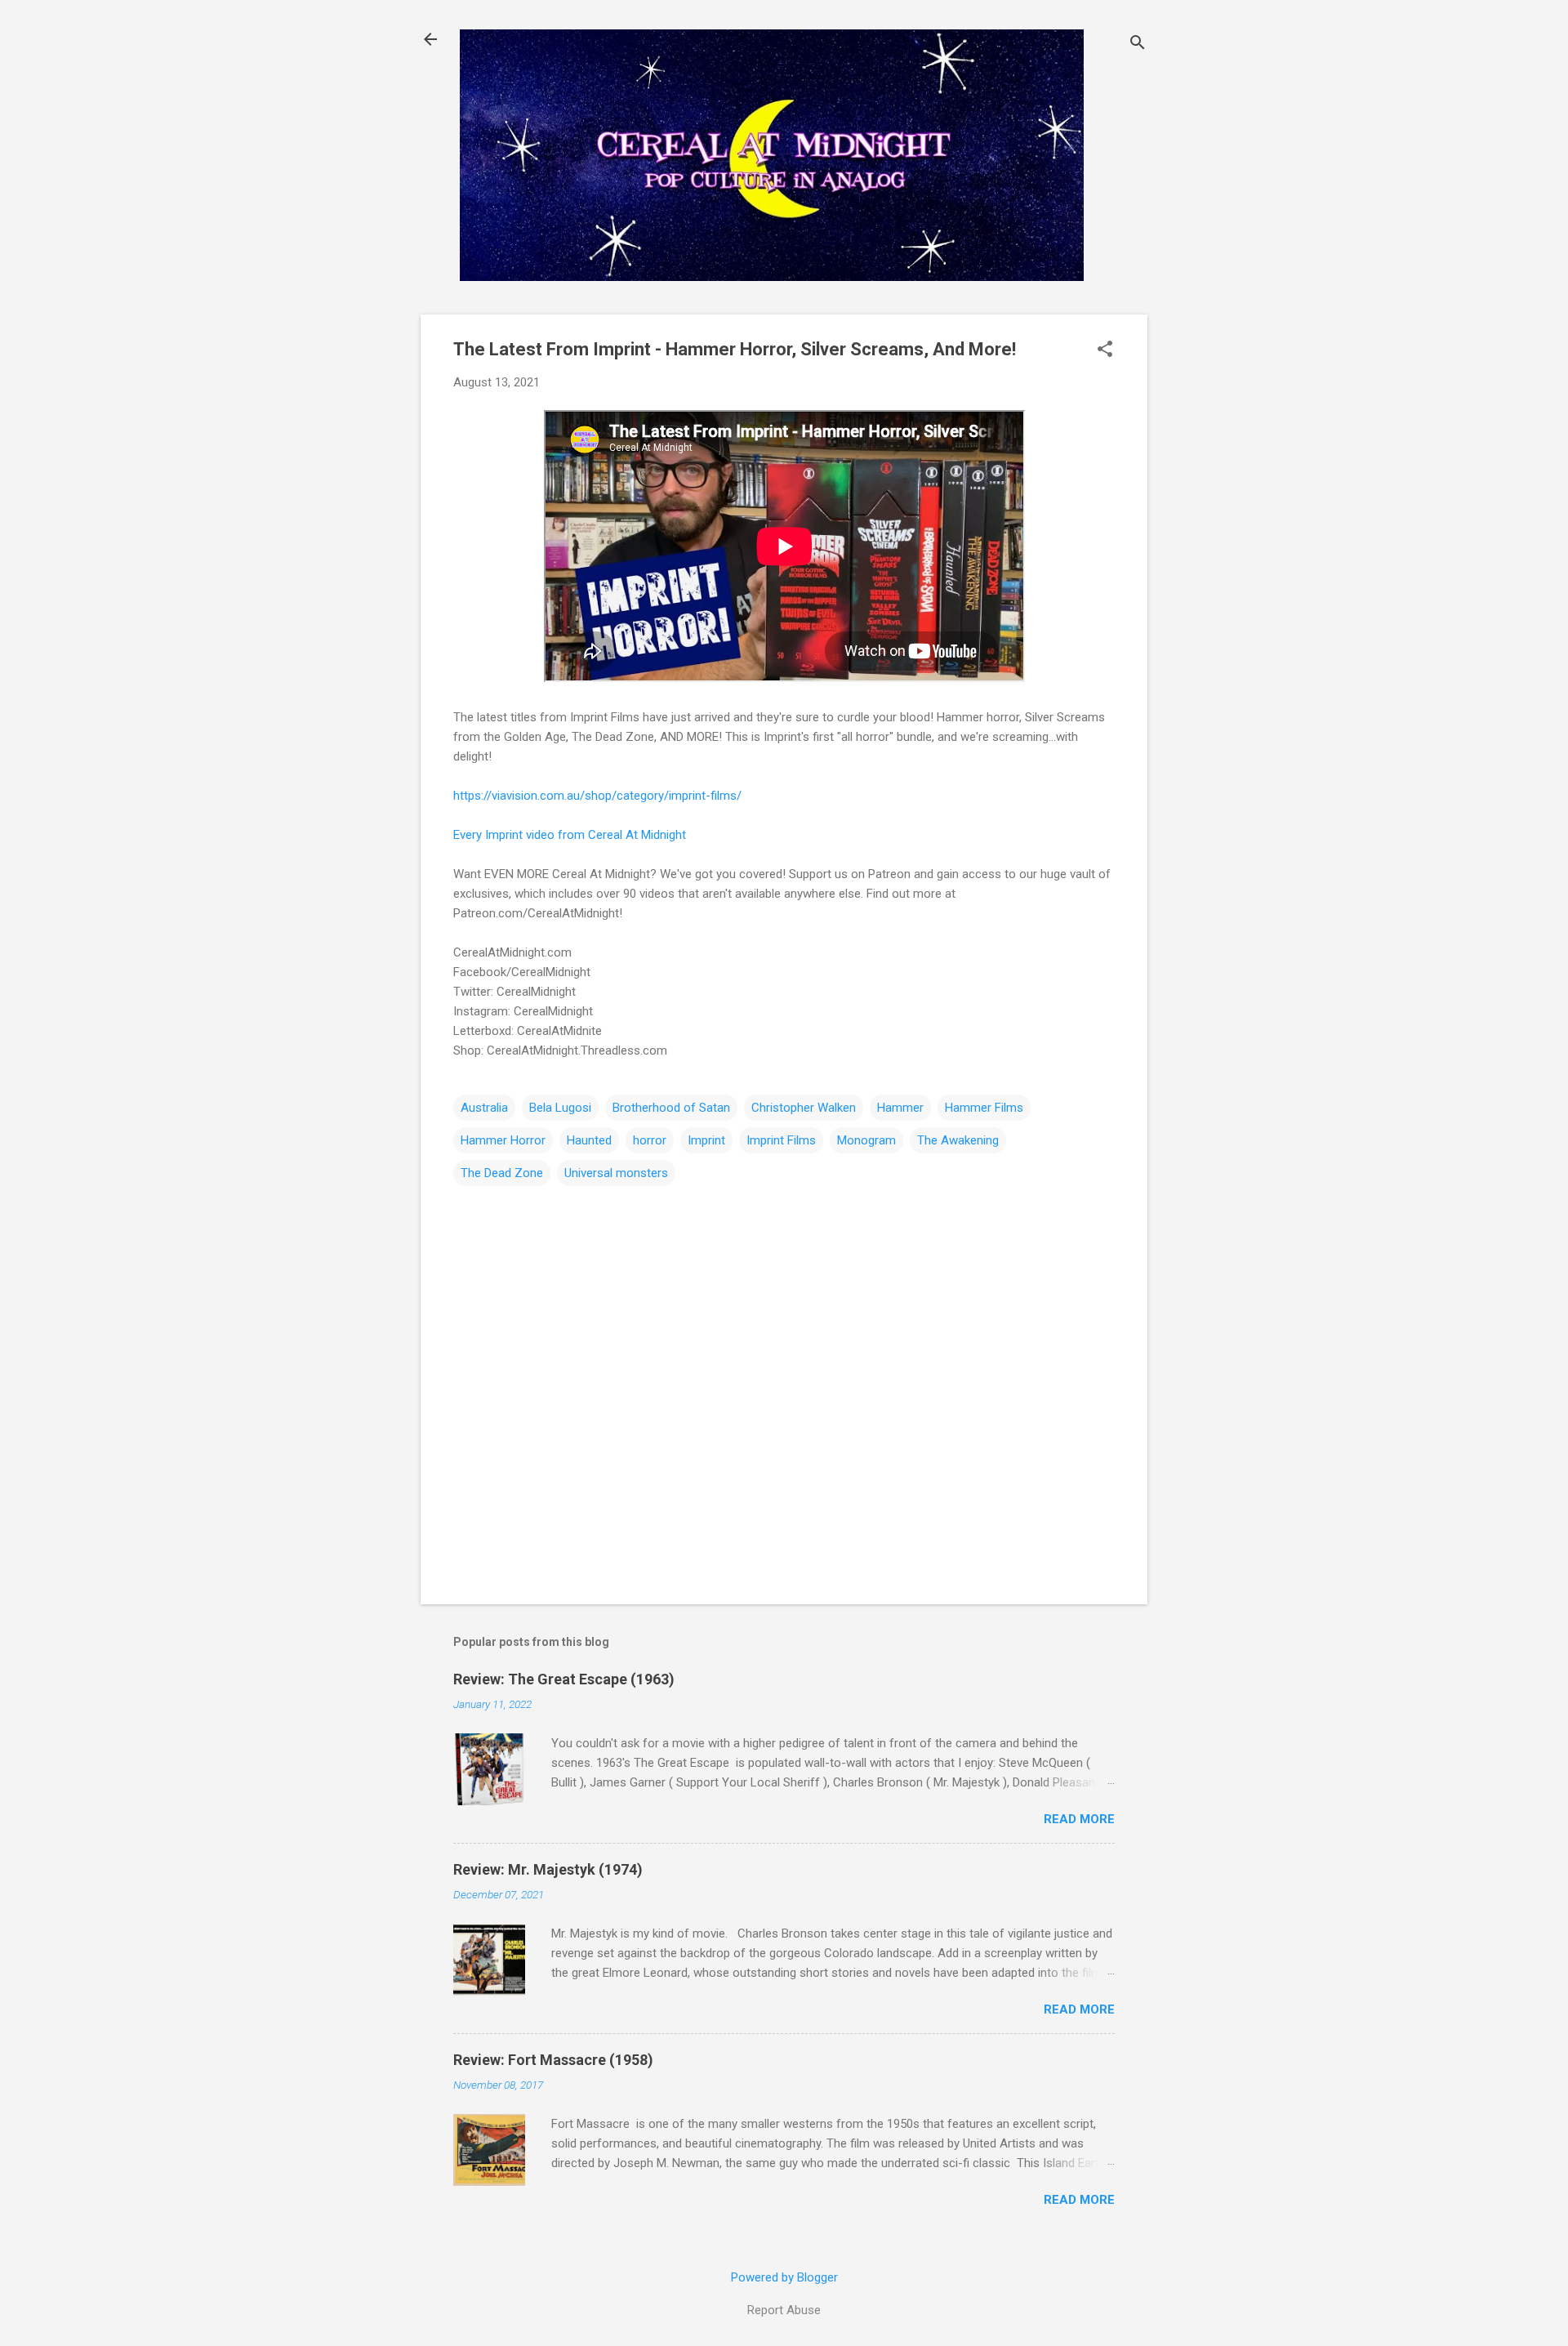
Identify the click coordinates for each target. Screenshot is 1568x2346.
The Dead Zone (502, 1173)
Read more (1079, 1819)
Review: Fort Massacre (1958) (553, 2060)
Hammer (900, 1108)
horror (650, 1140)
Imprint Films (781, 1140)
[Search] (1138, 45)
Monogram (866, 1140)
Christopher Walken (804, 1108)
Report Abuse (784, 2310)
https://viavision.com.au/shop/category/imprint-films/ (597, 796)
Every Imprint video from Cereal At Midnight (570, 835)
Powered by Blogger (784, 2277)
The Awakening (958, 1140)
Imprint (706, 1140)
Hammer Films (984, 1108)
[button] (1105, 350)
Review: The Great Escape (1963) (564, 1679)
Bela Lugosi (560, 1108)
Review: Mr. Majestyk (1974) (548, 1869)
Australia (484, 1108)
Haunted (589, 1140)
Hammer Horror (503, 1140)
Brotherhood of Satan (671, 1108)
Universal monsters (616, 1173)
